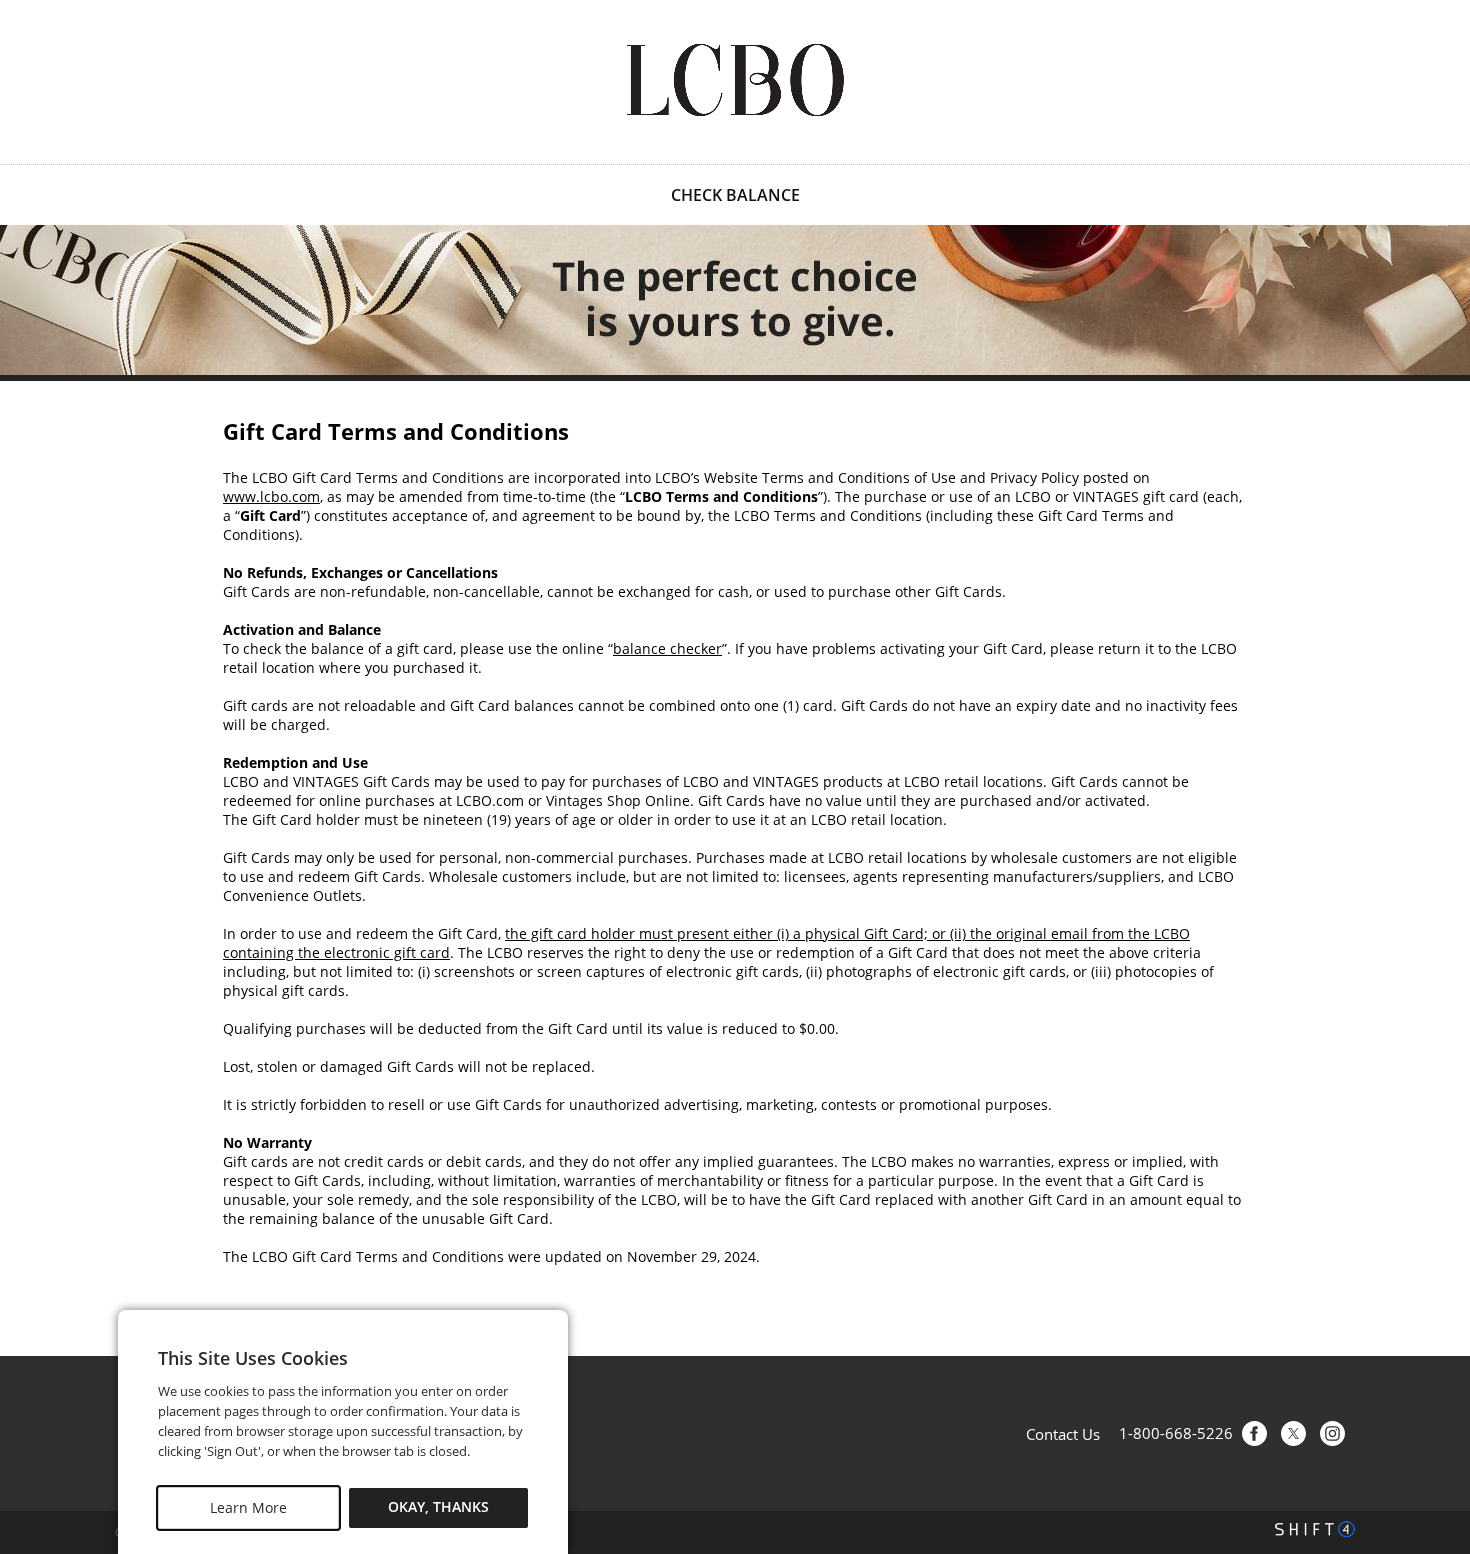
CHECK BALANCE (735, 195)
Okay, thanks (438, 1507)
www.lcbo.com (271, 496)
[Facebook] (1254, 1433)
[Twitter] (1293, 1433)
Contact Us (1063, 1434)
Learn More (248, 1507)
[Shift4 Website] (1315, 1529)
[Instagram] (1332, 1433)
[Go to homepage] (735, 80)
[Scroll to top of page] (1432, 1305)
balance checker (667, 648)
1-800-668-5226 (1176, 1433)
